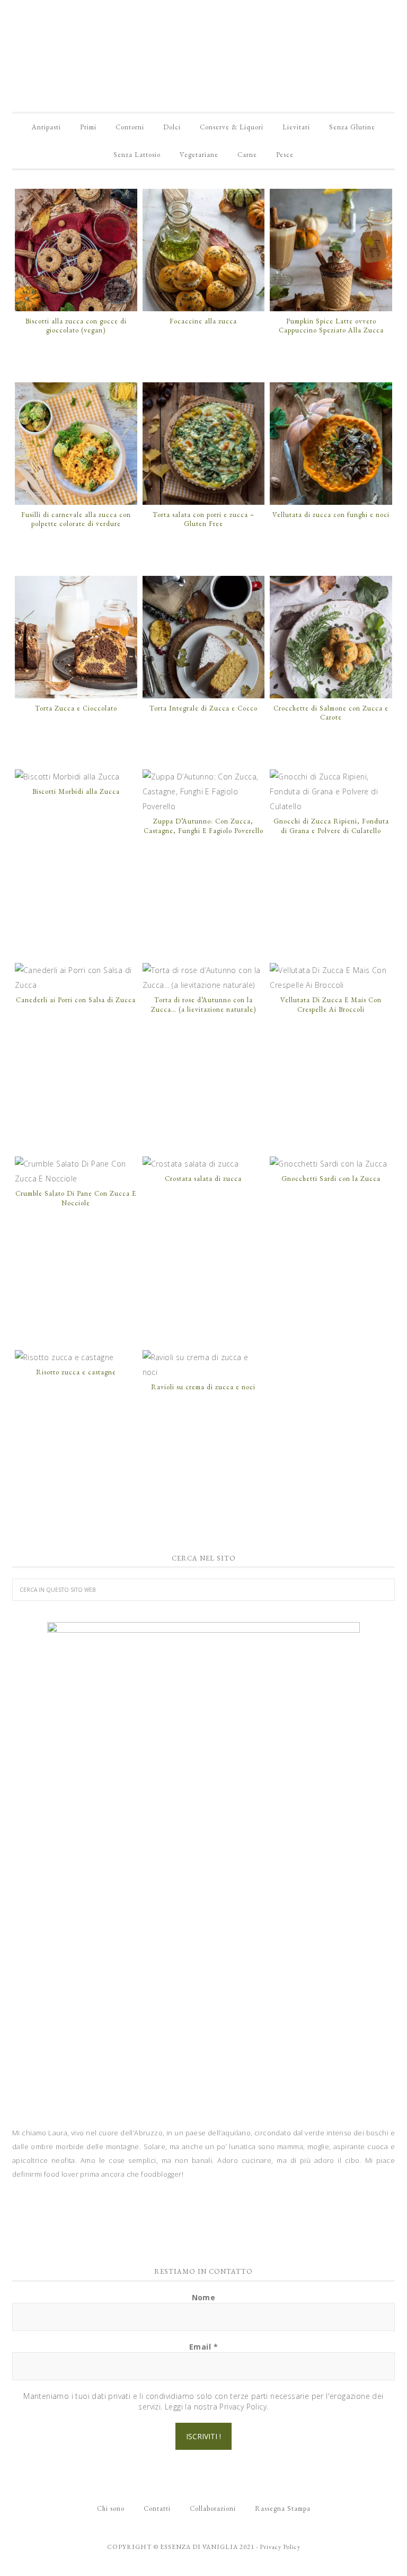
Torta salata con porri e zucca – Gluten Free (203, 519)
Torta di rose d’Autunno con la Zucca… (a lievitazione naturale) (203, 1005)
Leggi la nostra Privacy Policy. (216, 2407)
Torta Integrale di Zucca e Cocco (203, 708)
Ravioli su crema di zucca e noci (203, 1387)
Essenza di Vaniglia (203, 48)
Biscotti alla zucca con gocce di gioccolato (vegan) (76, 326)
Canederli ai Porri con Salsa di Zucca (76, 1000)
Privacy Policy (280, 2547)
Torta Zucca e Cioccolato (76, 708)
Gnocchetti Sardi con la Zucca (331, 1179)
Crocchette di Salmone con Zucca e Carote (331, 713)
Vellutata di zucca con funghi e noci (331, 515)
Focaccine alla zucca (203, 321)
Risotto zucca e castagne (76, 1372)
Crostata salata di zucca (203, 1179)
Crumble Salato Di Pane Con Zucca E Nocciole (76, 1198)
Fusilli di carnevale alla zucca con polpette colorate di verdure (76, 519)
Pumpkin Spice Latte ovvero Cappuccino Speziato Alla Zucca (331, 326)
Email (203, 2347)
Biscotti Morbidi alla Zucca (76, 791)
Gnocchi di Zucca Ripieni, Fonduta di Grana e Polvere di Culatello (331, 826)
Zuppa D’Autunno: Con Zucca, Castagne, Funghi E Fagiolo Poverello (203, 826)
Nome (204, 2297)
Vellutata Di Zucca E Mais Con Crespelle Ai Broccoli (331, 1005)
